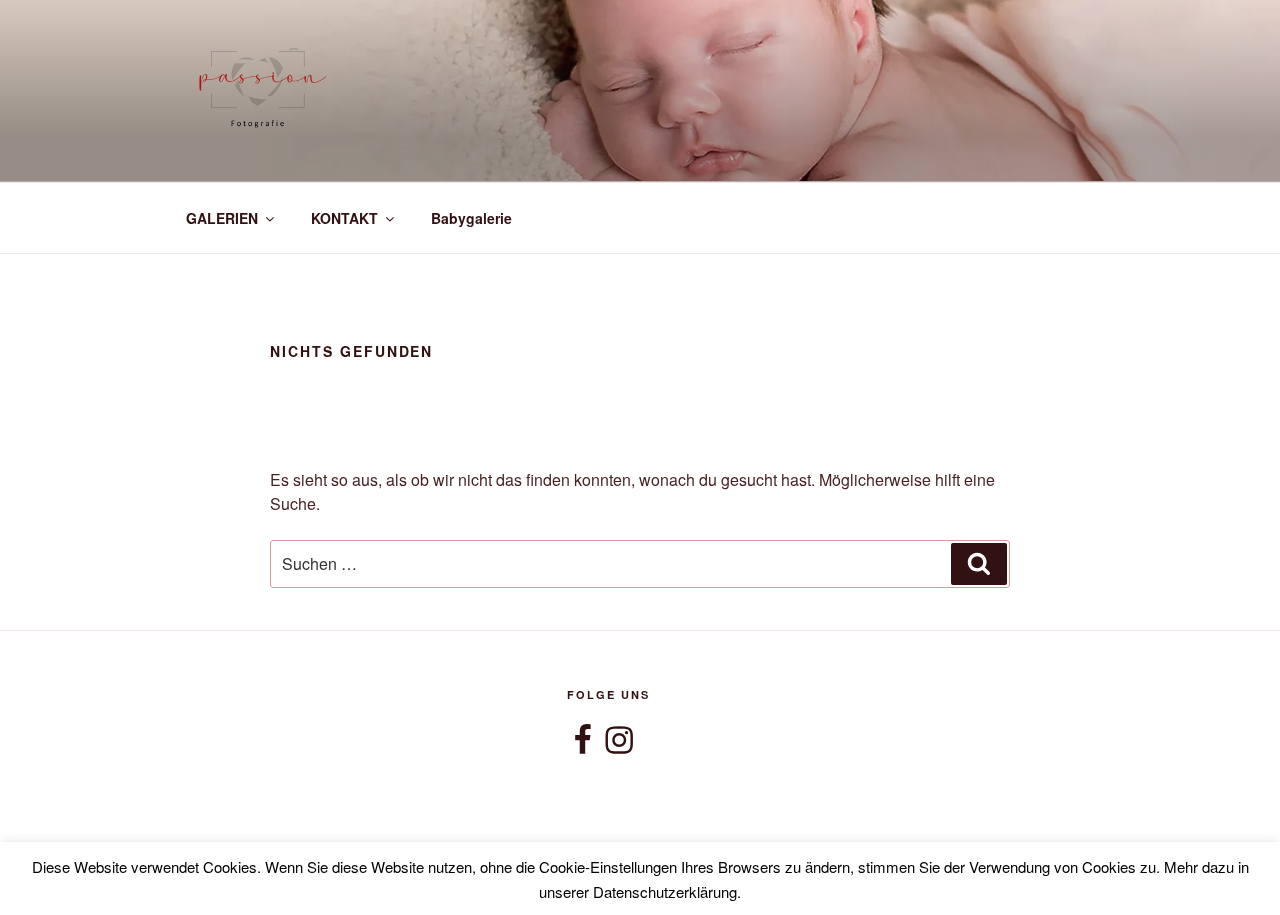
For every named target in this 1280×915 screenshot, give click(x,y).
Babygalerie (471, 218)
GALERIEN (222, 218)
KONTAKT (344, 218)
